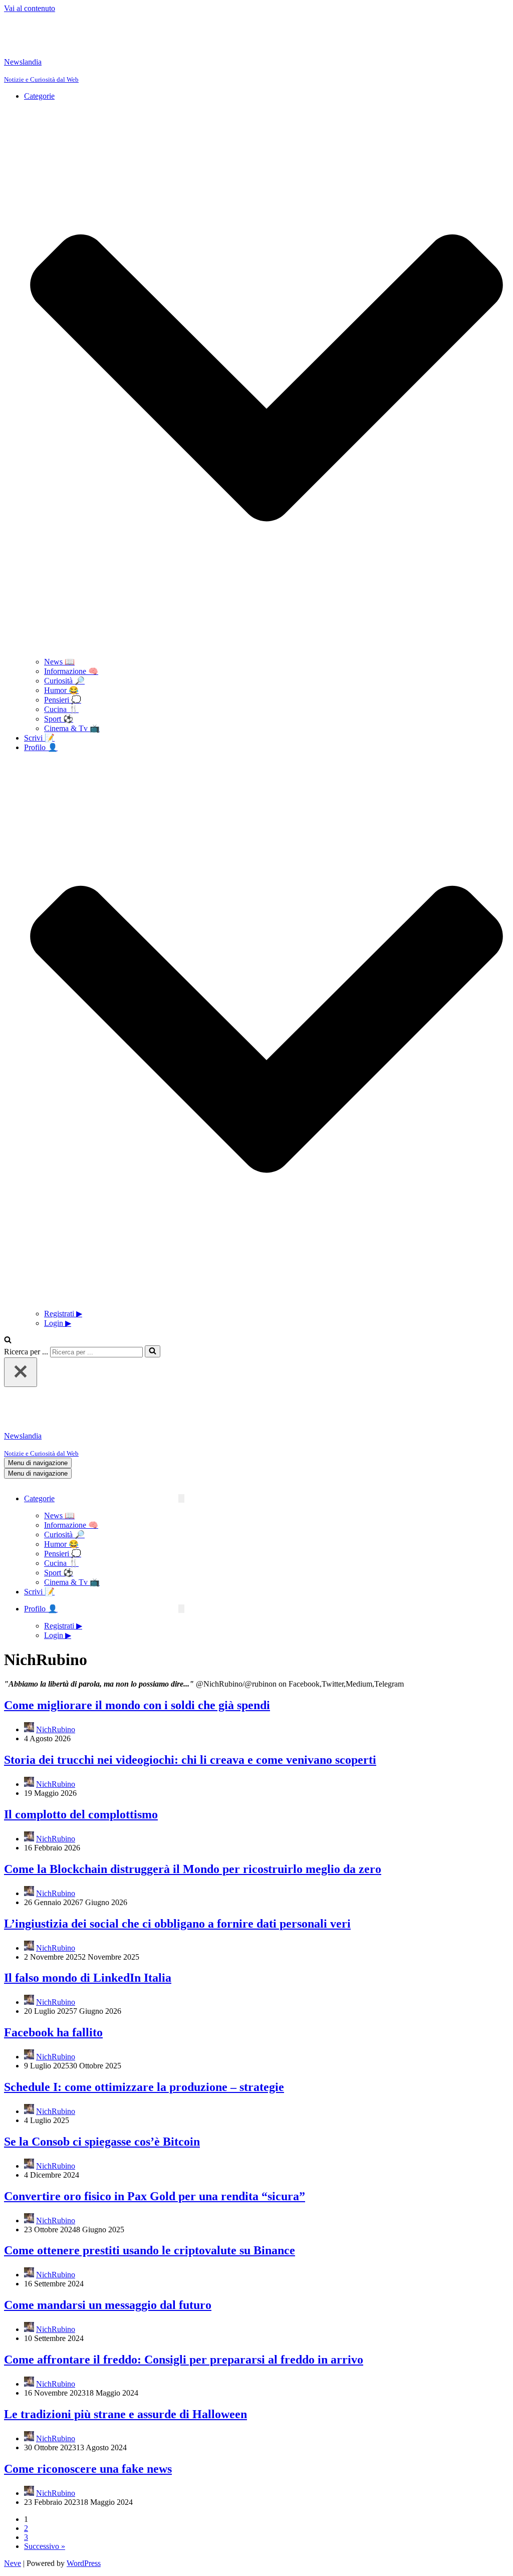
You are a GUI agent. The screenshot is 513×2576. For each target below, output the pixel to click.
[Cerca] (8, 1313)
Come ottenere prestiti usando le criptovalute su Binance (150, 2195)
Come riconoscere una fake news (88, 2414)
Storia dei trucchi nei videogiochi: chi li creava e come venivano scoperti (190, 1705)
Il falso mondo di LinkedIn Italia (88, 1923)
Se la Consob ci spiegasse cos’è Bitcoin (102, 2086)
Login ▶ (58, 1296)
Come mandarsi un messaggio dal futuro (108, 2250)
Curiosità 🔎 (64, 653)
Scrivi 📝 (39, 710)
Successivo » (45, 2491)
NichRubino (56, 1674)
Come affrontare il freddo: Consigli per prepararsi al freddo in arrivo (184, 2304)
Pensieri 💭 (63, 672)
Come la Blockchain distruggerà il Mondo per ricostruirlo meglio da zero (193, 1814)
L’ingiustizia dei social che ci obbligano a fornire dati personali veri (177, 1868)
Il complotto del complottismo (81, 1759)
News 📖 (59, 634)
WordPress (84, 2508)
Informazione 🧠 (71, 644)
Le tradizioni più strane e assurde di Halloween (125, 2359)
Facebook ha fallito (53, 1977)
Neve (13, 2508)
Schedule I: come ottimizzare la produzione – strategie (144, 2032)
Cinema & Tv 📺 (72, 701)
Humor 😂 (61, 663)
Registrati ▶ (63, 1286)
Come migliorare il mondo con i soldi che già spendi (137, 1650)
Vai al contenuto (30, 8)
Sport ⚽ (59, 691)
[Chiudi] (21, 1345)
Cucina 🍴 (61, 682)
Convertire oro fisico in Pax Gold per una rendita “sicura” (155, 2141)
